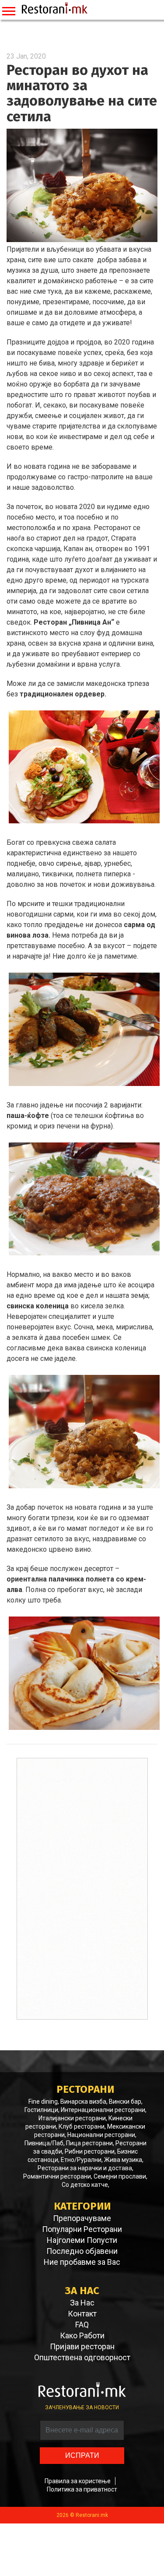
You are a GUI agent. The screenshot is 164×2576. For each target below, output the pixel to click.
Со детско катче (85, 2185)
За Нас (82, 2303)
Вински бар (125, 2102)
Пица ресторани (89, 2143)
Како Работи (82, 2336)
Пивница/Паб (44, 2143)
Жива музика (123, 2160)
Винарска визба (83, 2102)
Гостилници (41, 2110)
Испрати (82, 2455)
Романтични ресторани (57, 2176)
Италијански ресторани (72, 2118)
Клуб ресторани (82, 2126)
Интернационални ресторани (103, 2110)
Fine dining (43, 2102)
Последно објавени (82, 2251)
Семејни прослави (120, 2176)
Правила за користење (78, 2481)
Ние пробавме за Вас (82, 2262)
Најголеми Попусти (82, 2240)
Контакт (82, 2314)
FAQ (82, 2325)
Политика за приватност (82, 2489)
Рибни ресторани (90, 2151)
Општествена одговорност (82, 2358)
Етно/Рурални (81, 2160)
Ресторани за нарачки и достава (85, 2168)
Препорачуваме (82, 2218)
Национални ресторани (101, 2135)
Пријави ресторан (82, 2347)
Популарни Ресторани (82, 2229)
